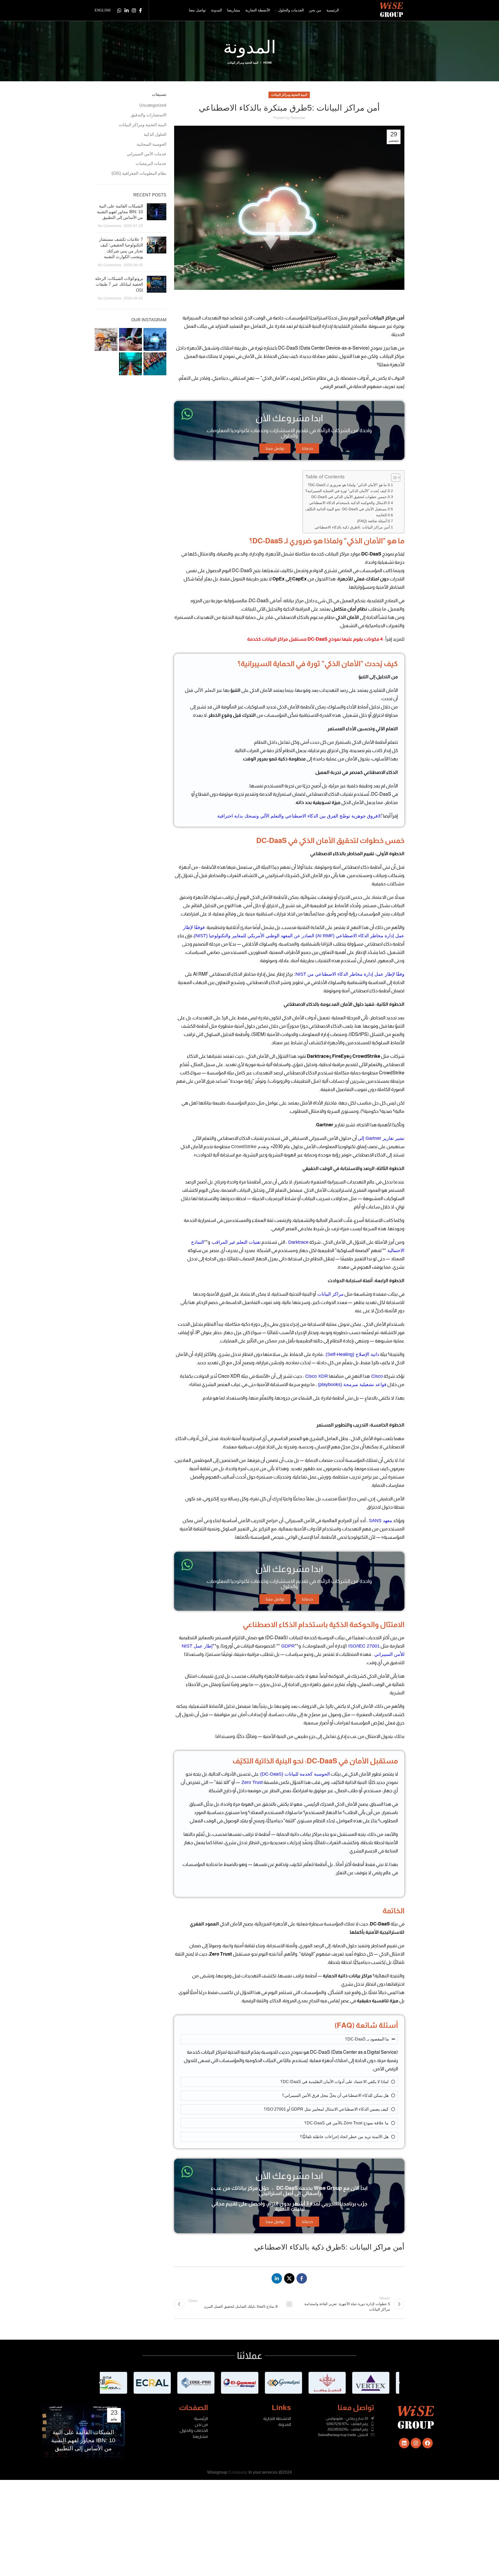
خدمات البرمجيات (151, 163)
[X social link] (289, 2278)
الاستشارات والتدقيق (149, 115)
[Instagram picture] (155, 339)
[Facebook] (428, 2443)
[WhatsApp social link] (119, 10)
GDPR (287, 1646)
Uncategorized (153, 105)
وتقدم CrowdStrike (250, 1147)
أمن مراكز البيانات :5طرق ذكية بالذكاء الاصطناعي (352, 527)
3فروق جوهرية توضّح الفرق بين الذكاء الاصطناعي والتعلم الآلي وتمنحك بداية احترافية (299, 816)
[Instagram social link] (134, 10)
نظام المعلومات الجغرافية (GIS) (139, 173)
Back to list (289, 2304)
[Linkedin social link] (127, 10)
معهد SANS (380, 1521)
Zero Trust (251, 1782)
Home (268, 63)
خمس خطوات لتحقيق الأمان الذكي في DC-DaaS (349, 497)
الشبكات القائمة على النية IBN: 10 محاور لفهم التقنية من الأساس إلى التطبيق (120, 212)
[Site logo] (392, 10)
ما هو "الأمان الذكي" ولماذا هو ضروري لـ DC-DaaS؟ (347, 485)
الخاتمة (381, 515)
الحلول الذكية (155, 134)
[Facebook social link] (140, 10)
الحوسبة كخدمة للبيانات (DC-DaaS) (294, 1774)
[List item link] (333, 2424)
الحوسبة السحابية (152, 144)
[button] (100, 2383)
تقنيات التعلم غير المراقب (235, 1242)
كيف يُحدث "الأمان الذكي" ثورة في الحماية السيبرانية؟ (346, 491)
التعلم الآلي (204, 690)
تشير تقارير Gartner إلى (381, 1138)
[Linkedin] (404, 2443)
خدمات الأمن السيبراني (147, 154)
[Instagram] (416, 2443)
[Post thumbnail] (157, 216)
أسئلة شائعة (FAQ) (372, 521)
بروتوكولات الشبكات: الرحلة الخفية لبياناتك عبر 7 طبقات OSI (119, 284)
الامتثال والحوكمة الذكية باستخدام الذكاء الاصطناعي (348, 503)
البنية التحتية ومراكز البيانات (243, 63)
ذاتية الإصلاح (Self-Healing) (352, 1354)
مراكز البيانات (330, 1294)
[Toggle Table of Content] (393, 478)
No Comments (110, 226)
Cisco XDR (316, 1376)
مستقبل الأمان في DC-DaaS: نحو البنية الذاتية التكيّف (346, 509)
